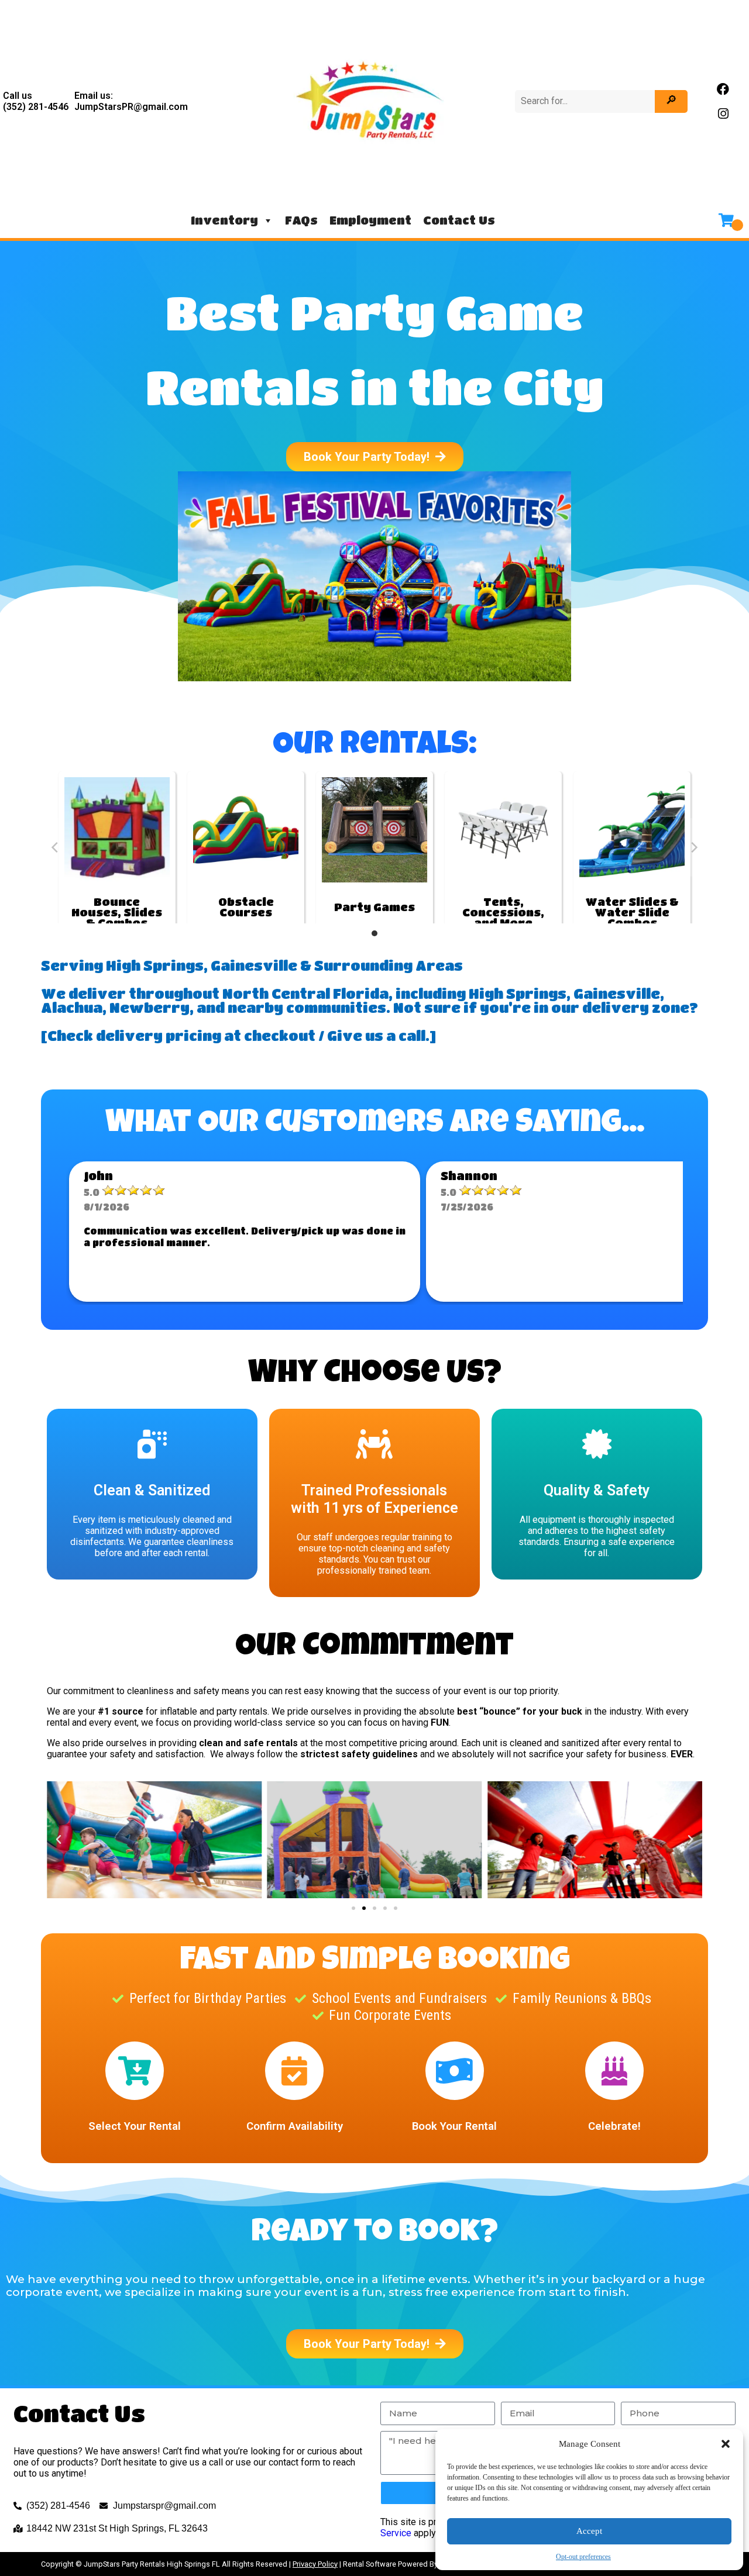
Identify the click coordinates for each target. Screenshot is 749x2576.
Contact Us (459, 220)
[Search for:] (586, 101)
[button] (726, 2444)
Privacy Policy (315, 2564)
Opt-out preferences (583, 2557)
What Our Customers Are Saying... (375, 1125)
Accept (589, 2531)
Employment (370, 220)
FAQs (301, 220)
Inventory (224, 220)
